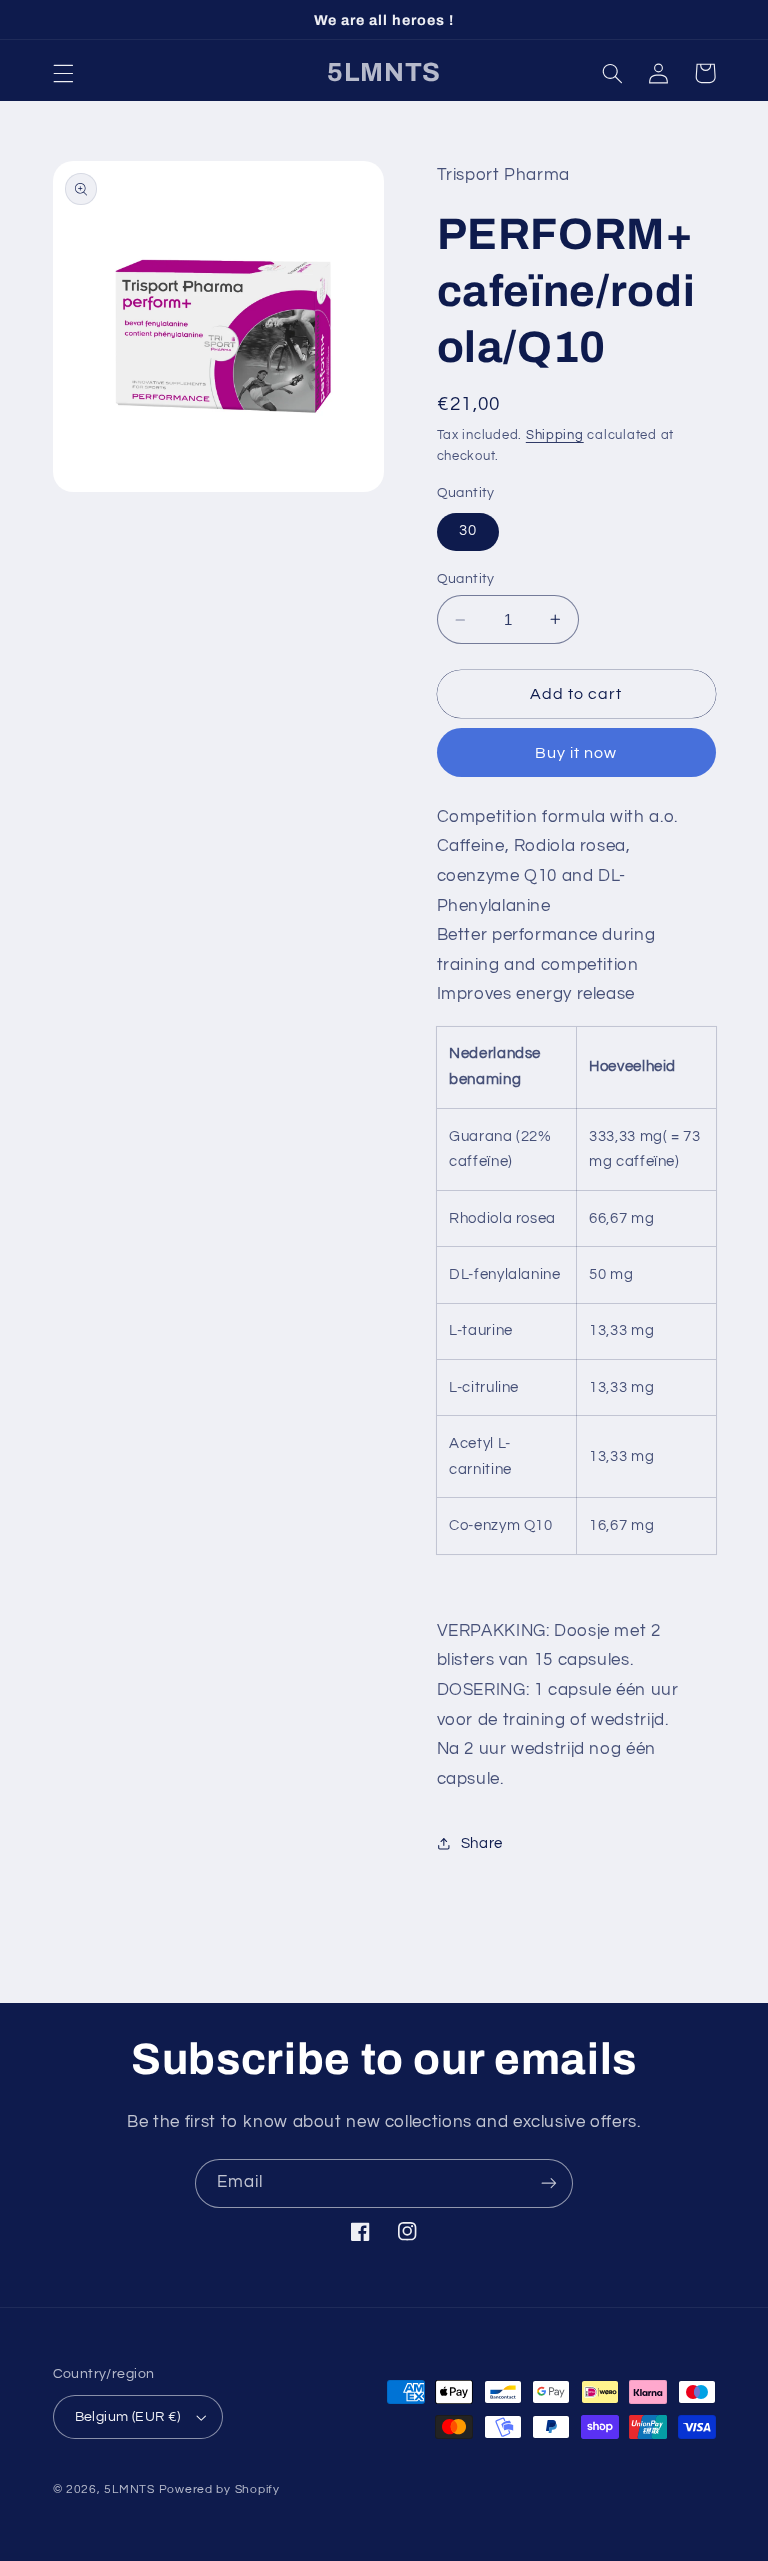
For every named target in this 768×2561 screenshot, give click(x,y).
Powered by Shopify (219, 2489)
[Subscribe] (549, 2183)
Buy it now (576, 753)
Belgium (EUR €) (128, 2417)
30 (468, 530)
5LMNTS (129, 2489)
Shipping (555, 435)
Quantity (466, 579)
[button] (63, 73)
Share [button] (482, 1843)
